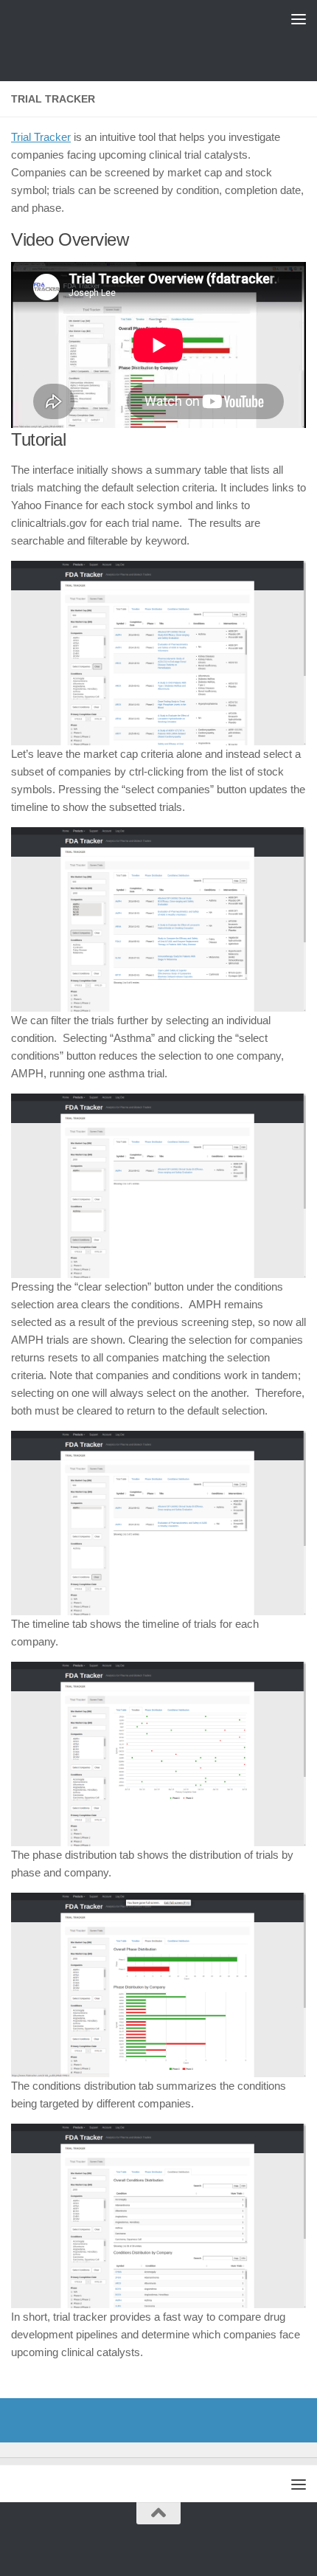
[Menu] (299, 18)
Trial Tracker (41, 137)
